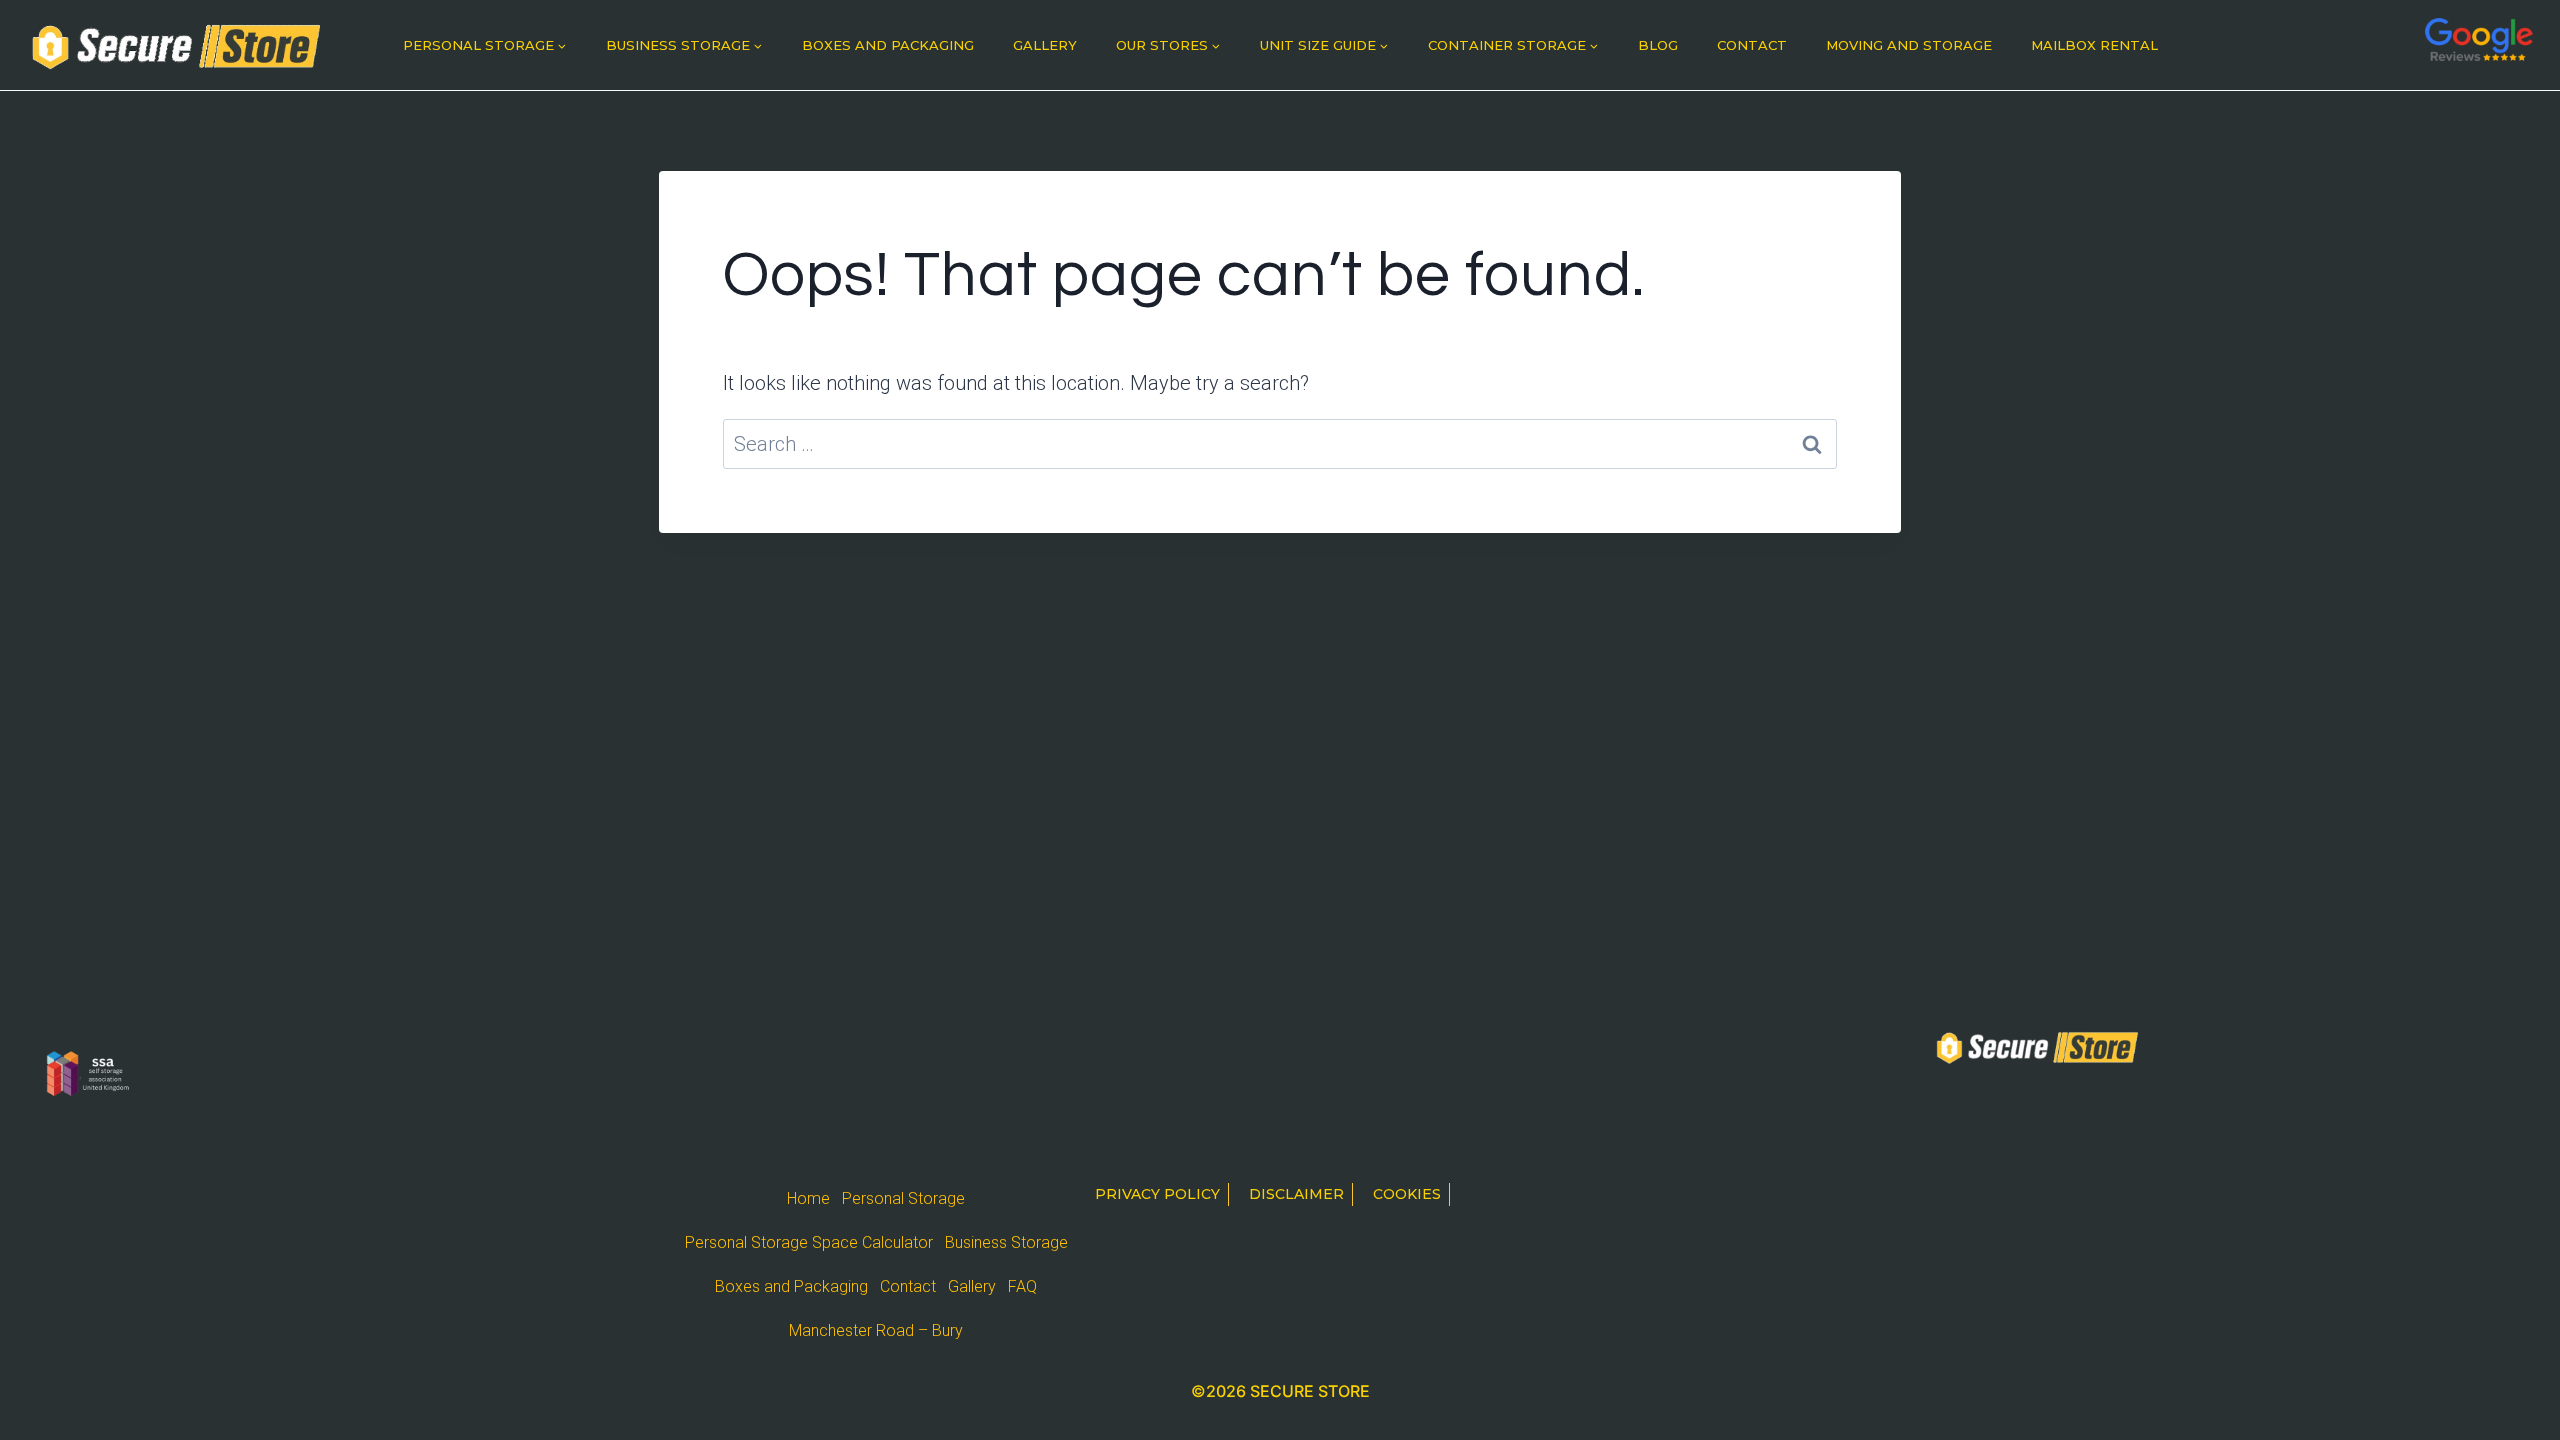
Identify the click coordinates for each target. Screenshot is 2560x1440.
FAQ (1022, 1286)
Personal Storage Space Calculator (809, 1242)
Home (808, 1198)
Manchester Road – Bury (876, 1330)
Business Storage (1006, 1242)
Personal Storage (903, 1198)
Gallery (1045, 45)
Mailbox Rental (2094, 45)
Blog (1658, 45)
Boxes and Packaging (888, 45)
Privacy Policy (1157, 1194)
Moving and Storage (1909, 45)
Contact (1752, 45)
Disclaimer (1296, 1194)
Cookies (1407, 1194)
